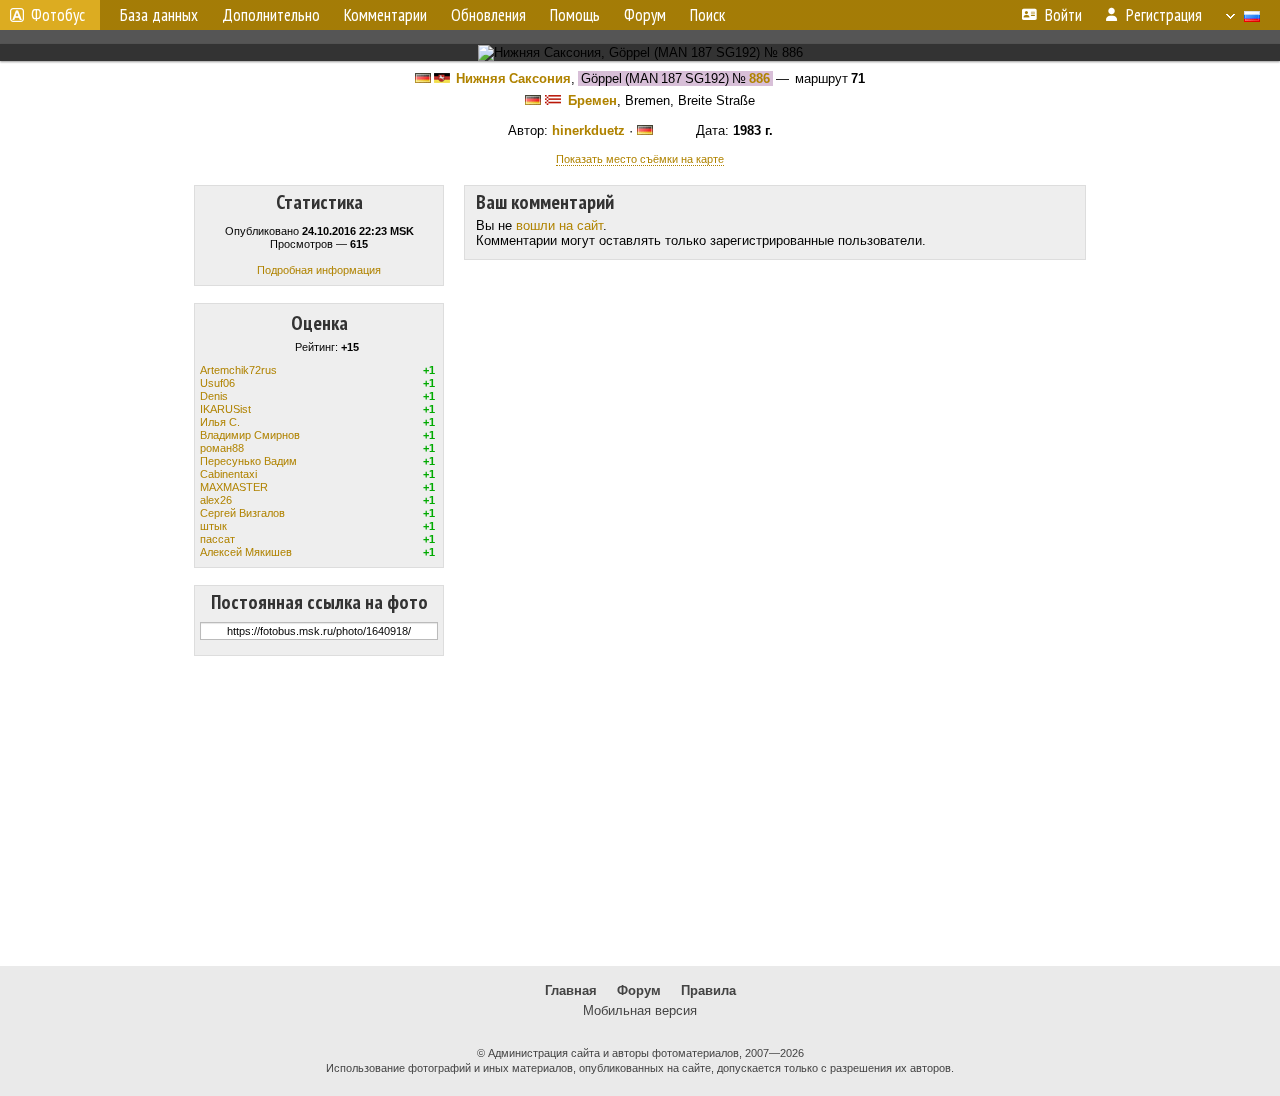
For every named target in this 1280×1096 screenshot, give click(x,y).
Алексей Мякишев (246, 552)
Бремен (592, 100)
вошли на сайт (559, 225)
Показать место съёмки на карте (640, 159)
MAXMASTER (234, 487)
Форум (639, 990)
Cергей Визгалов (242, 513)
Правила (708, 990)
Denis (214, 396)
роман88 (222, 448)
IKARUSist (225, 409)
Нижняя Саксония (513, 78)
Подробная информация (319, 270)
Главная (571, 990)
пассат (217, 539)
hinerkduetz (588, 130)
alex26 (216, 500)
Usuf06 (217, 383)
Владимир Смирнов (250, 435)
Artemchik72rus (238, 370)
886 (759, 78)
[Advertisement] (640, 811)
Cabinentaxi (228, 474)
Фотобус (58, 15)
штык (213, 526)
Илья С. (220, 422)
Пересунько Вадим (248, 461)
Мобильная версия (640, 1010)
